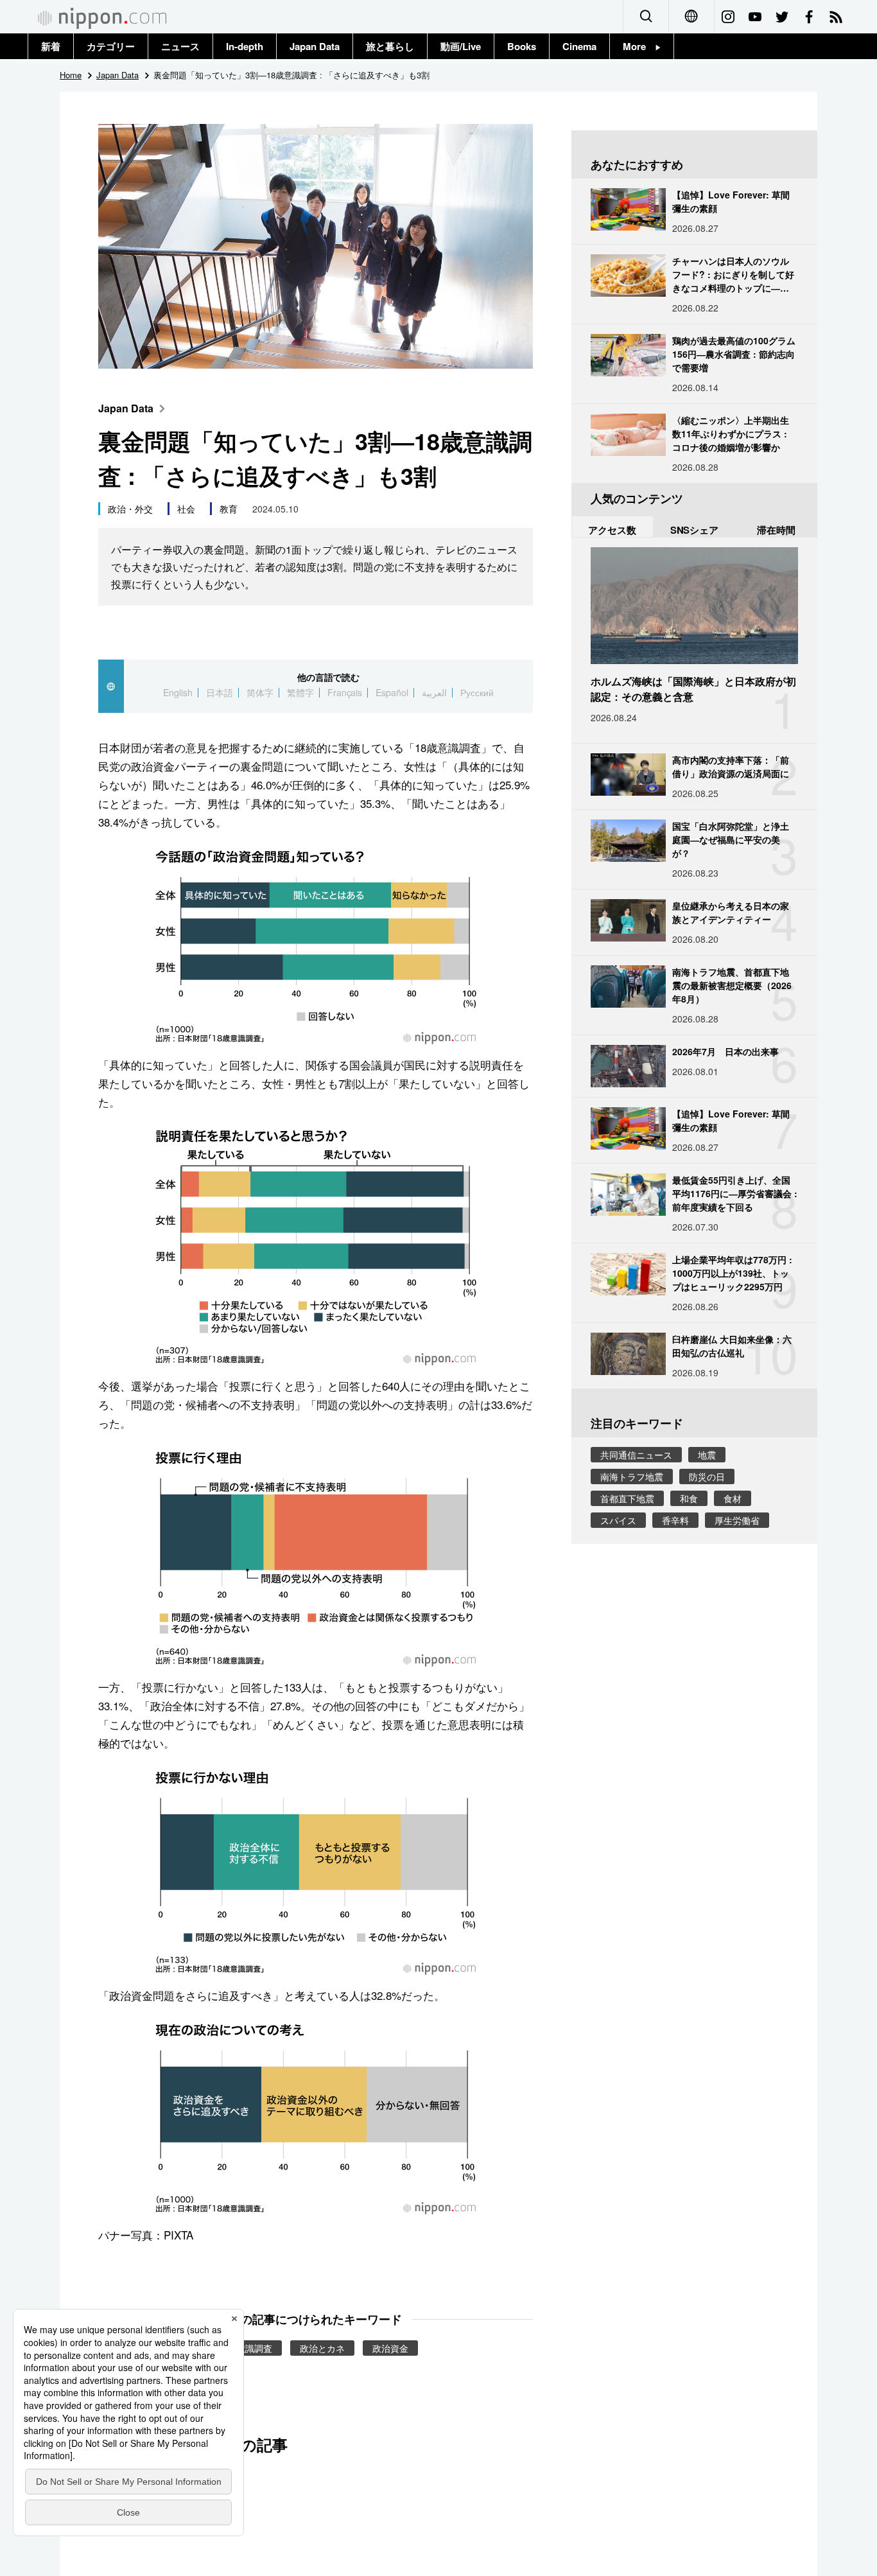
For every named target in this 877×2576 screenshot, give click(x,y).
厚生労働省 (737, 1520)
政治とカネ (322, 2348)
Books (522, 46)
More (639, 46)
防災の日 (707, 1476)
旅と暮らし (390, 46)
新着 (51, 46)
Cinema (579, 46)
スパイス (618, 1520)
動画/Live (461, 46)
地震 (707, 1455)
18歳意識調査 (245, 2348)
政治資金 (390, 2348)
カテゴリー (111, 46)
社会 (186, 509)
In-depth (245, 46)
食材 (733, 1498)
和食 (689, 1498)
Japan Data (315, 46)
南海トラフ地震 (632, 1476)
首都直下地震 (627, 1498)
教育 (229, 509)
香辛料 (675, 1520)
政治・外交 (130, 509)
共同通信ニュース (636, 1455)
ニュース (180, 46)
